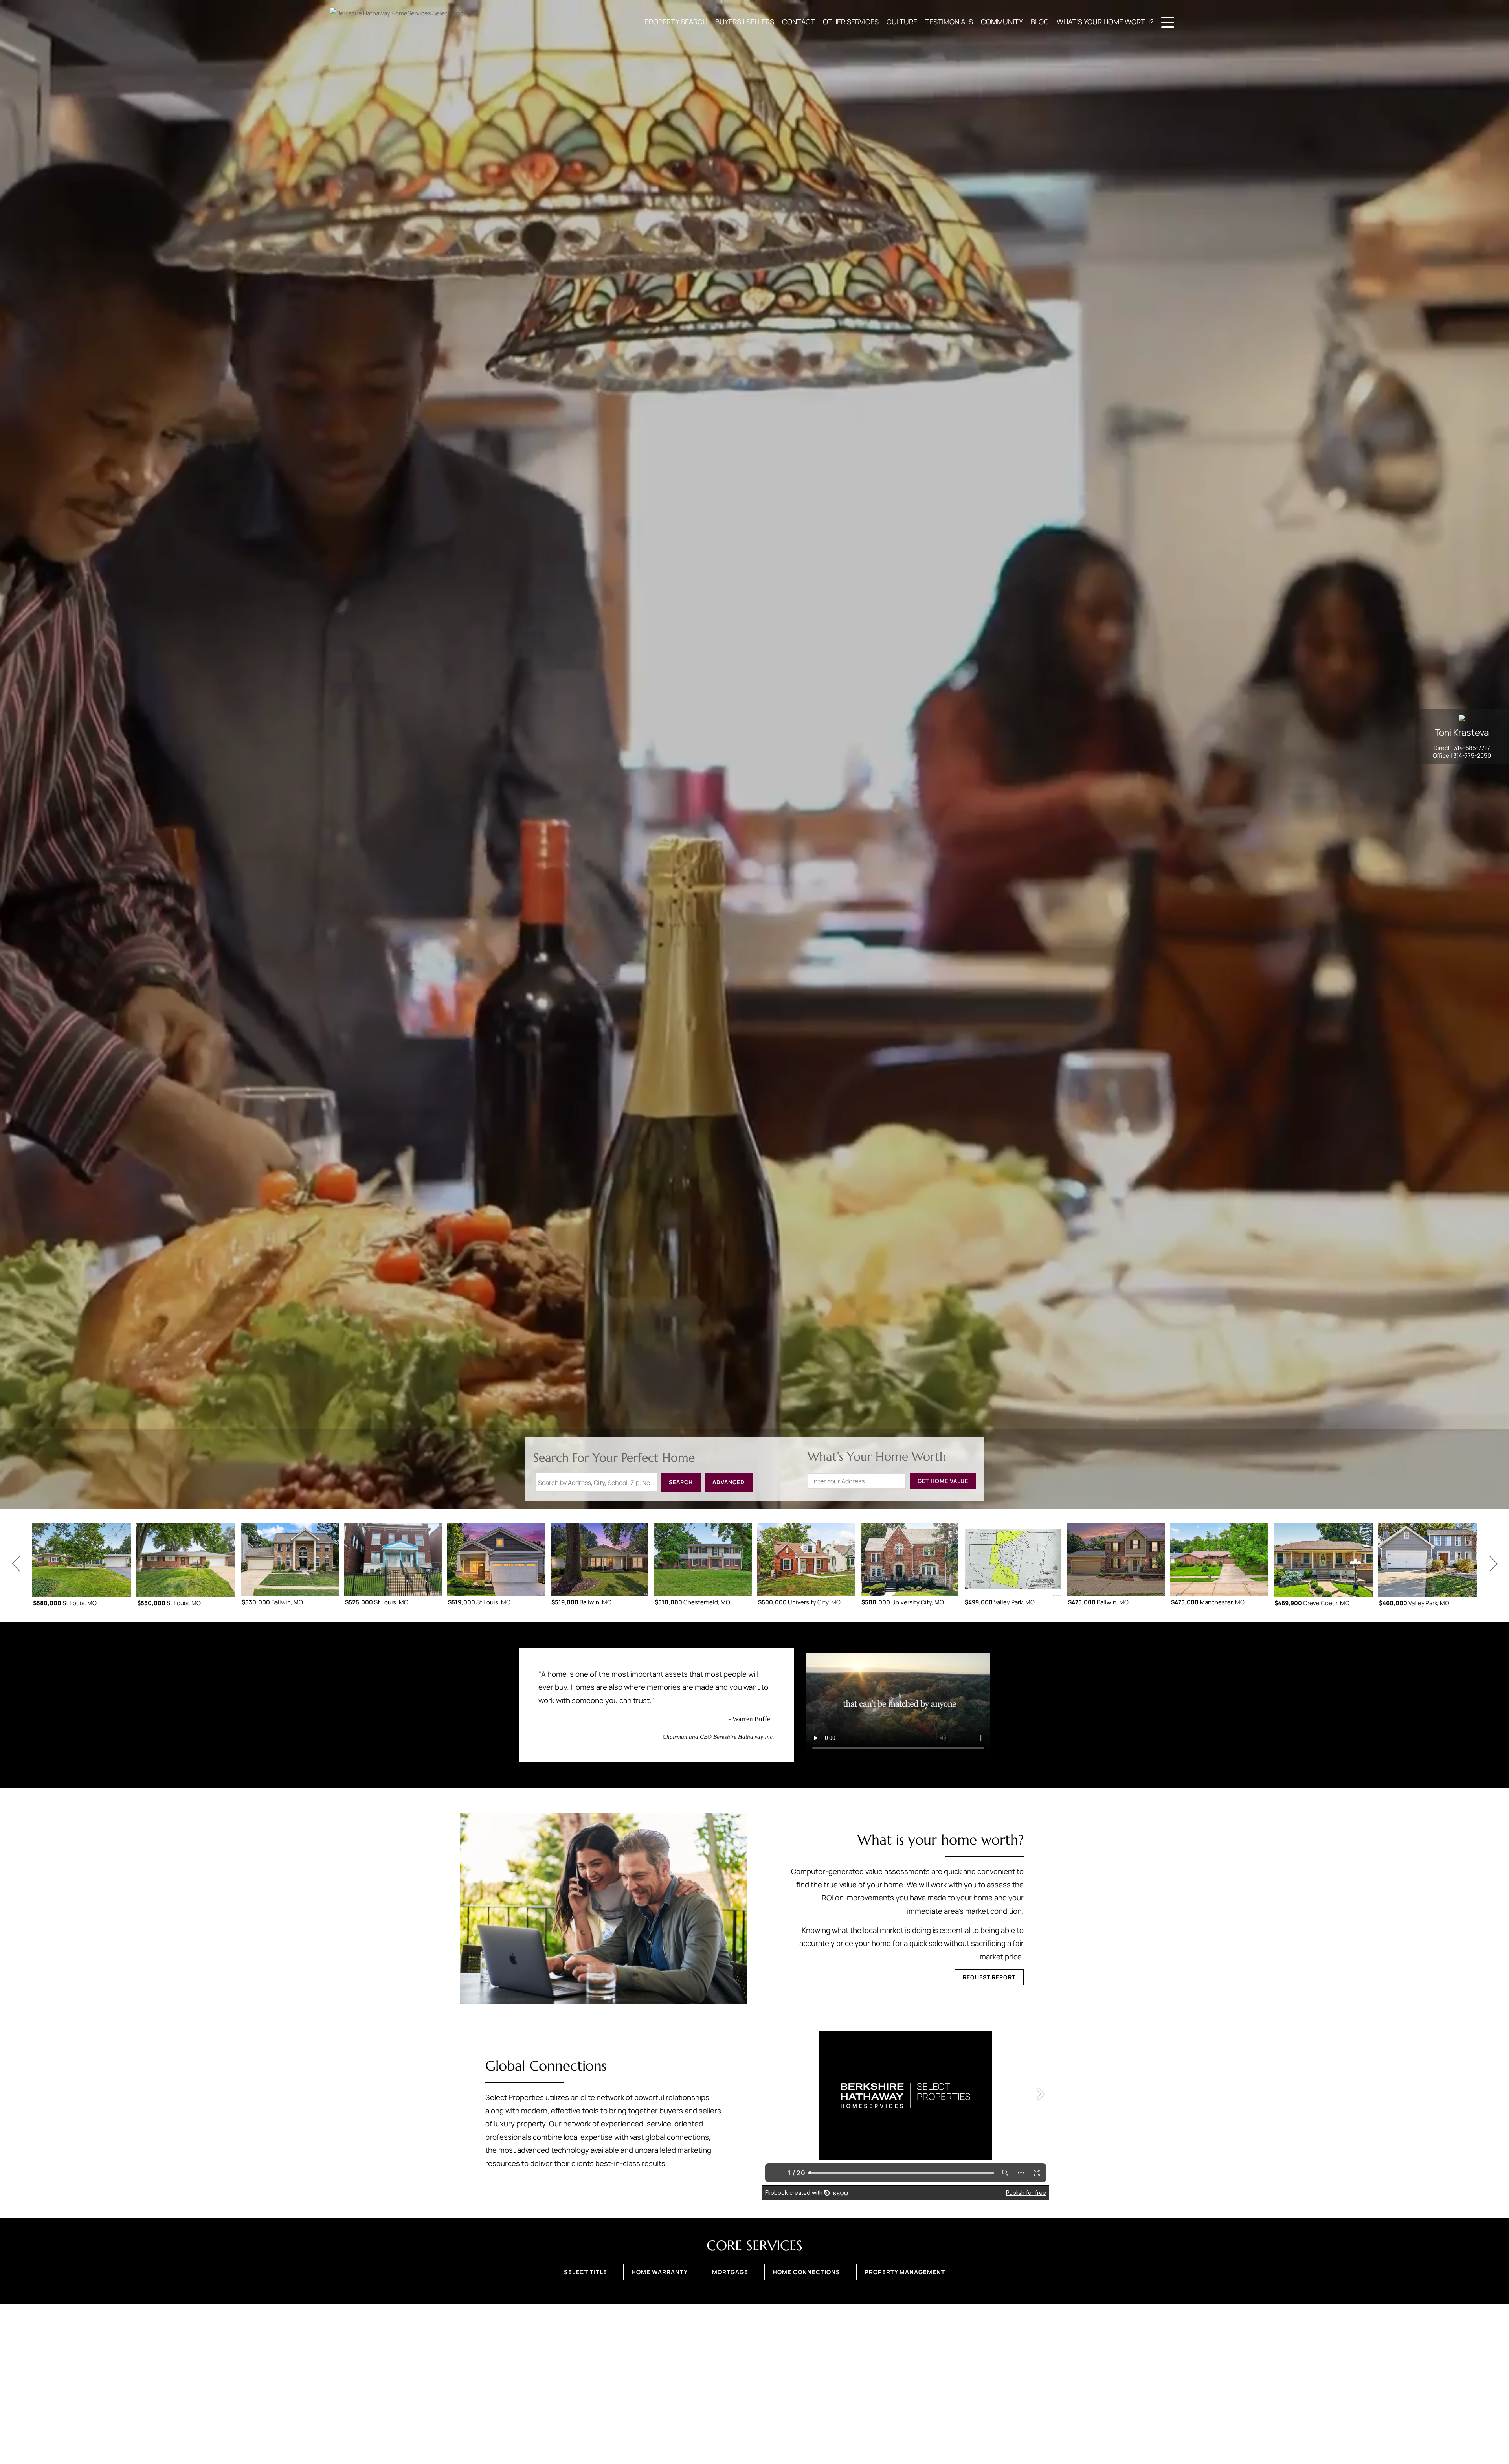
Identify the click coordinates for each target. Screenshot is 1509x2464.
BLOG (1040, 22)
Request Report (989, 1977)
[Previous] (16, 1564)
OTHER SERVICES (851, 22)
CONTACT (799, 22)
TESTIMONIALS (949, 22)
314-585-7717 (1472, 748)
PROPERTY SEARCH (676, 22)
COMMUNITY (1002, 22)
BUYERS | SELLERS (745, 22)
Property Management (905, 2272)
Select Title (586, 2272)
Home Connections (806, 2272)
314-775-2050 (1472, 756)
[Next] (1493, 1564)
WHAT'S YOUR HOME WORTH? (1105, 22)
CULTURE (902, 22)
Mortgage (730, 2272)
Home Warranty (660, 2272)
